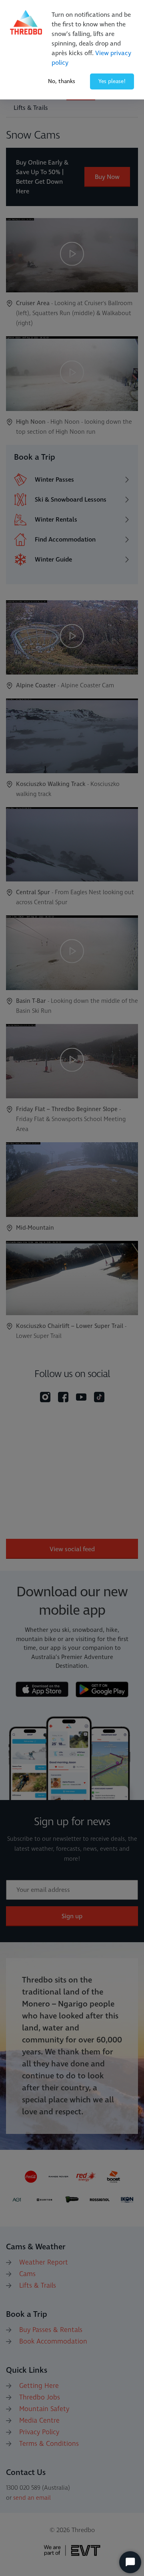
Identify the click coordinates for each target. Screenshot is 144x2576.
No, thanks (62, 81)
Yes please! (112, 81)
